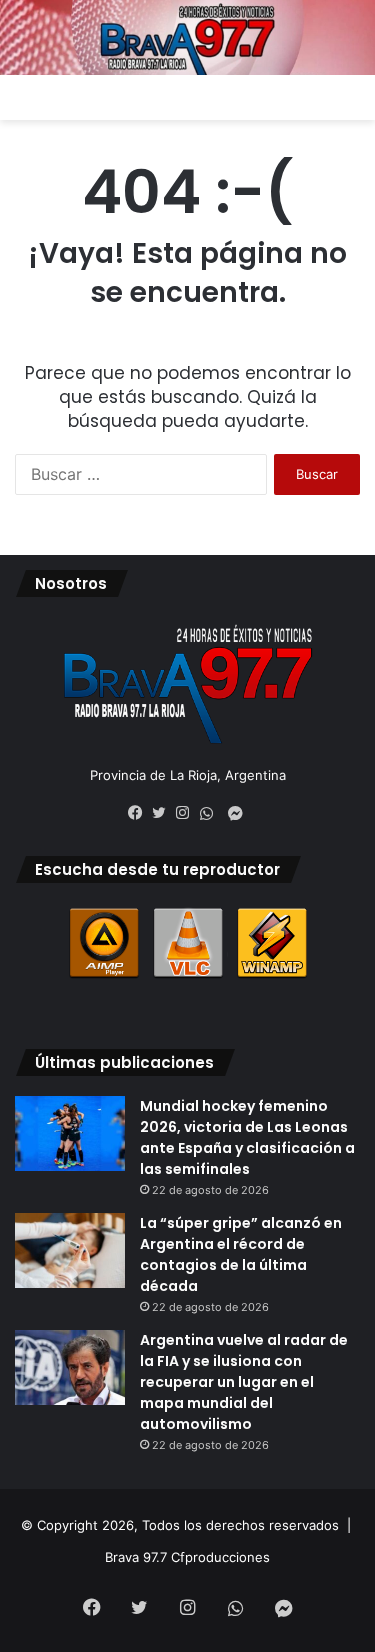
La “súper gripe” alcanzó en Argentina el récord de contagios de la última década (241, 1254)
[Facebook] (140, 813)
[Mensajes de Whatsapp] (212, 814)
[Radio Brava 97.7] (187, 37)
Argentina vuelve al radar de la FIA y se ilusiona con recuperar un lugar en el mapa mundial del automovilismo (244, 1382)
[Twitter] (164, 813)
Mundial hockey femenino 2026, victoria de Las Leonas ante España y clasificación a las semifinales (247, 1137)
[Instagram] (188, 813)
